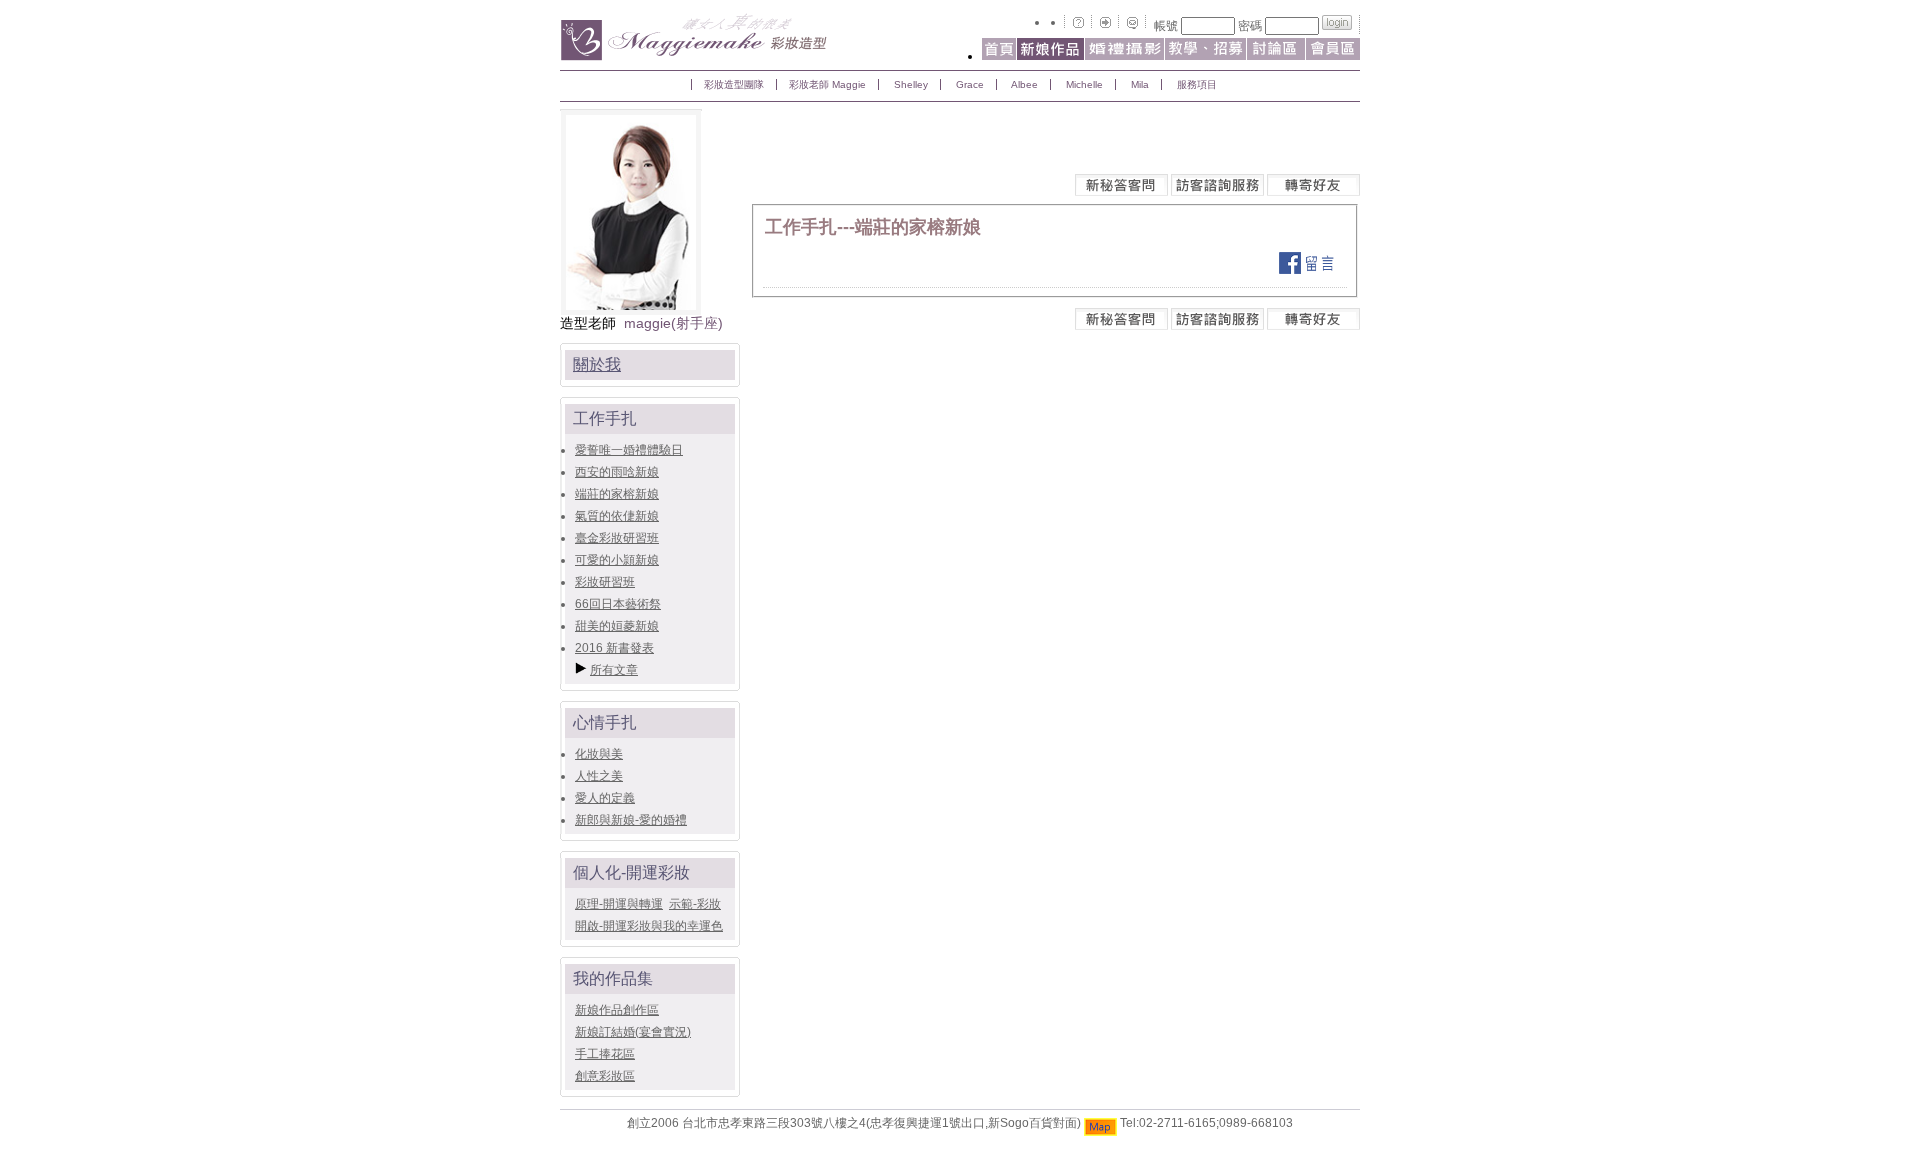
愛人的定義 (605, 798)
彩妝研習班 (605, 582)
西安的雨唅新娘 (617, 472)
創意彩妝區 (605, 1076)
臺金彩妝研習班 (617, 538)
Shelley (909, 84)
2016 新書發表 (614, 648)
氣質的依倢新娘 (617, 516)
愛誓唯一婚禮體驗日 (629, 450)
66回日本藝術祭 (618, 604)
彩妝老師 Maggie (827, 84)
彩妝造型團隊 (734, 84)
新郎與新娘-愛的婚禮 (631, 820)
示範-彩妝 (695, 904)
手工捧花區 (605, 1054)
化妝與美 (599, 754)
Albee (1023, 84)
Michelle (1083, 84)
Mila (1138, 84)
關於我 (597, 364)
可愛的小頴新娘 (617, 560)
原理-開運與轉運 (619, 904)
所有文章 (614, 670)
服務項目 (1195, 84)
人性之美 (599, 776)
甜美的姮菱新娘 (617, 626)
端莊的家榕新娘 (617, 494)
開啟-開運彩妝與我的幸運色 (649, 926)
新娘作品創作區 (617, 1010)
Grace (968, 84)
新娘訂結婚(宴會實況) (633, 1032)
